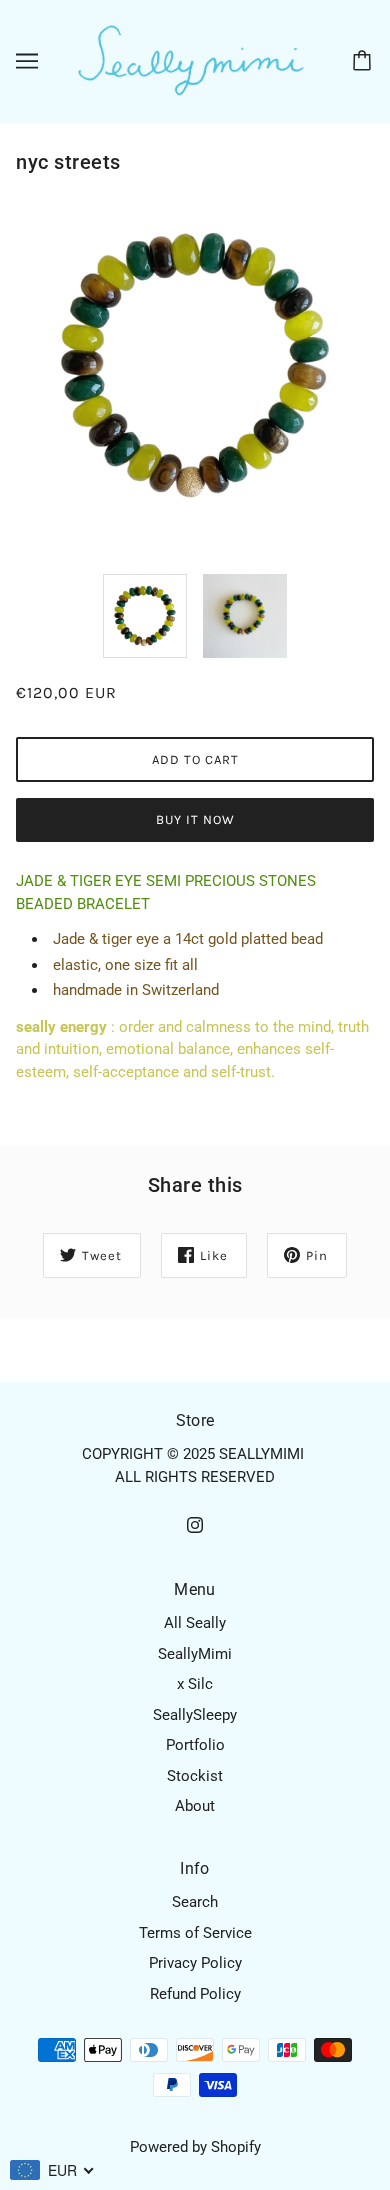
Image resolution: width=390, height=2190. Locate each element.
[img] (195, 1524)
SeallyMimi (195, 1654)
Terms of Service (195, 1933)
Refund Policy (195, 1994)
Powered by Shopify (195, 2147)
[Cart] (365, 61)
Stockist (195, 1776)
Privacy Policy (195, 1963)
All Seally (195, 1623)
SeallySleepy (195, 1715)
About (195, 1806)
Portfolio (195, 1745)
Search (195, 1902)
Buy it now (195, 819)
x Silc (195, 1684)
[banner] (191, 60)
